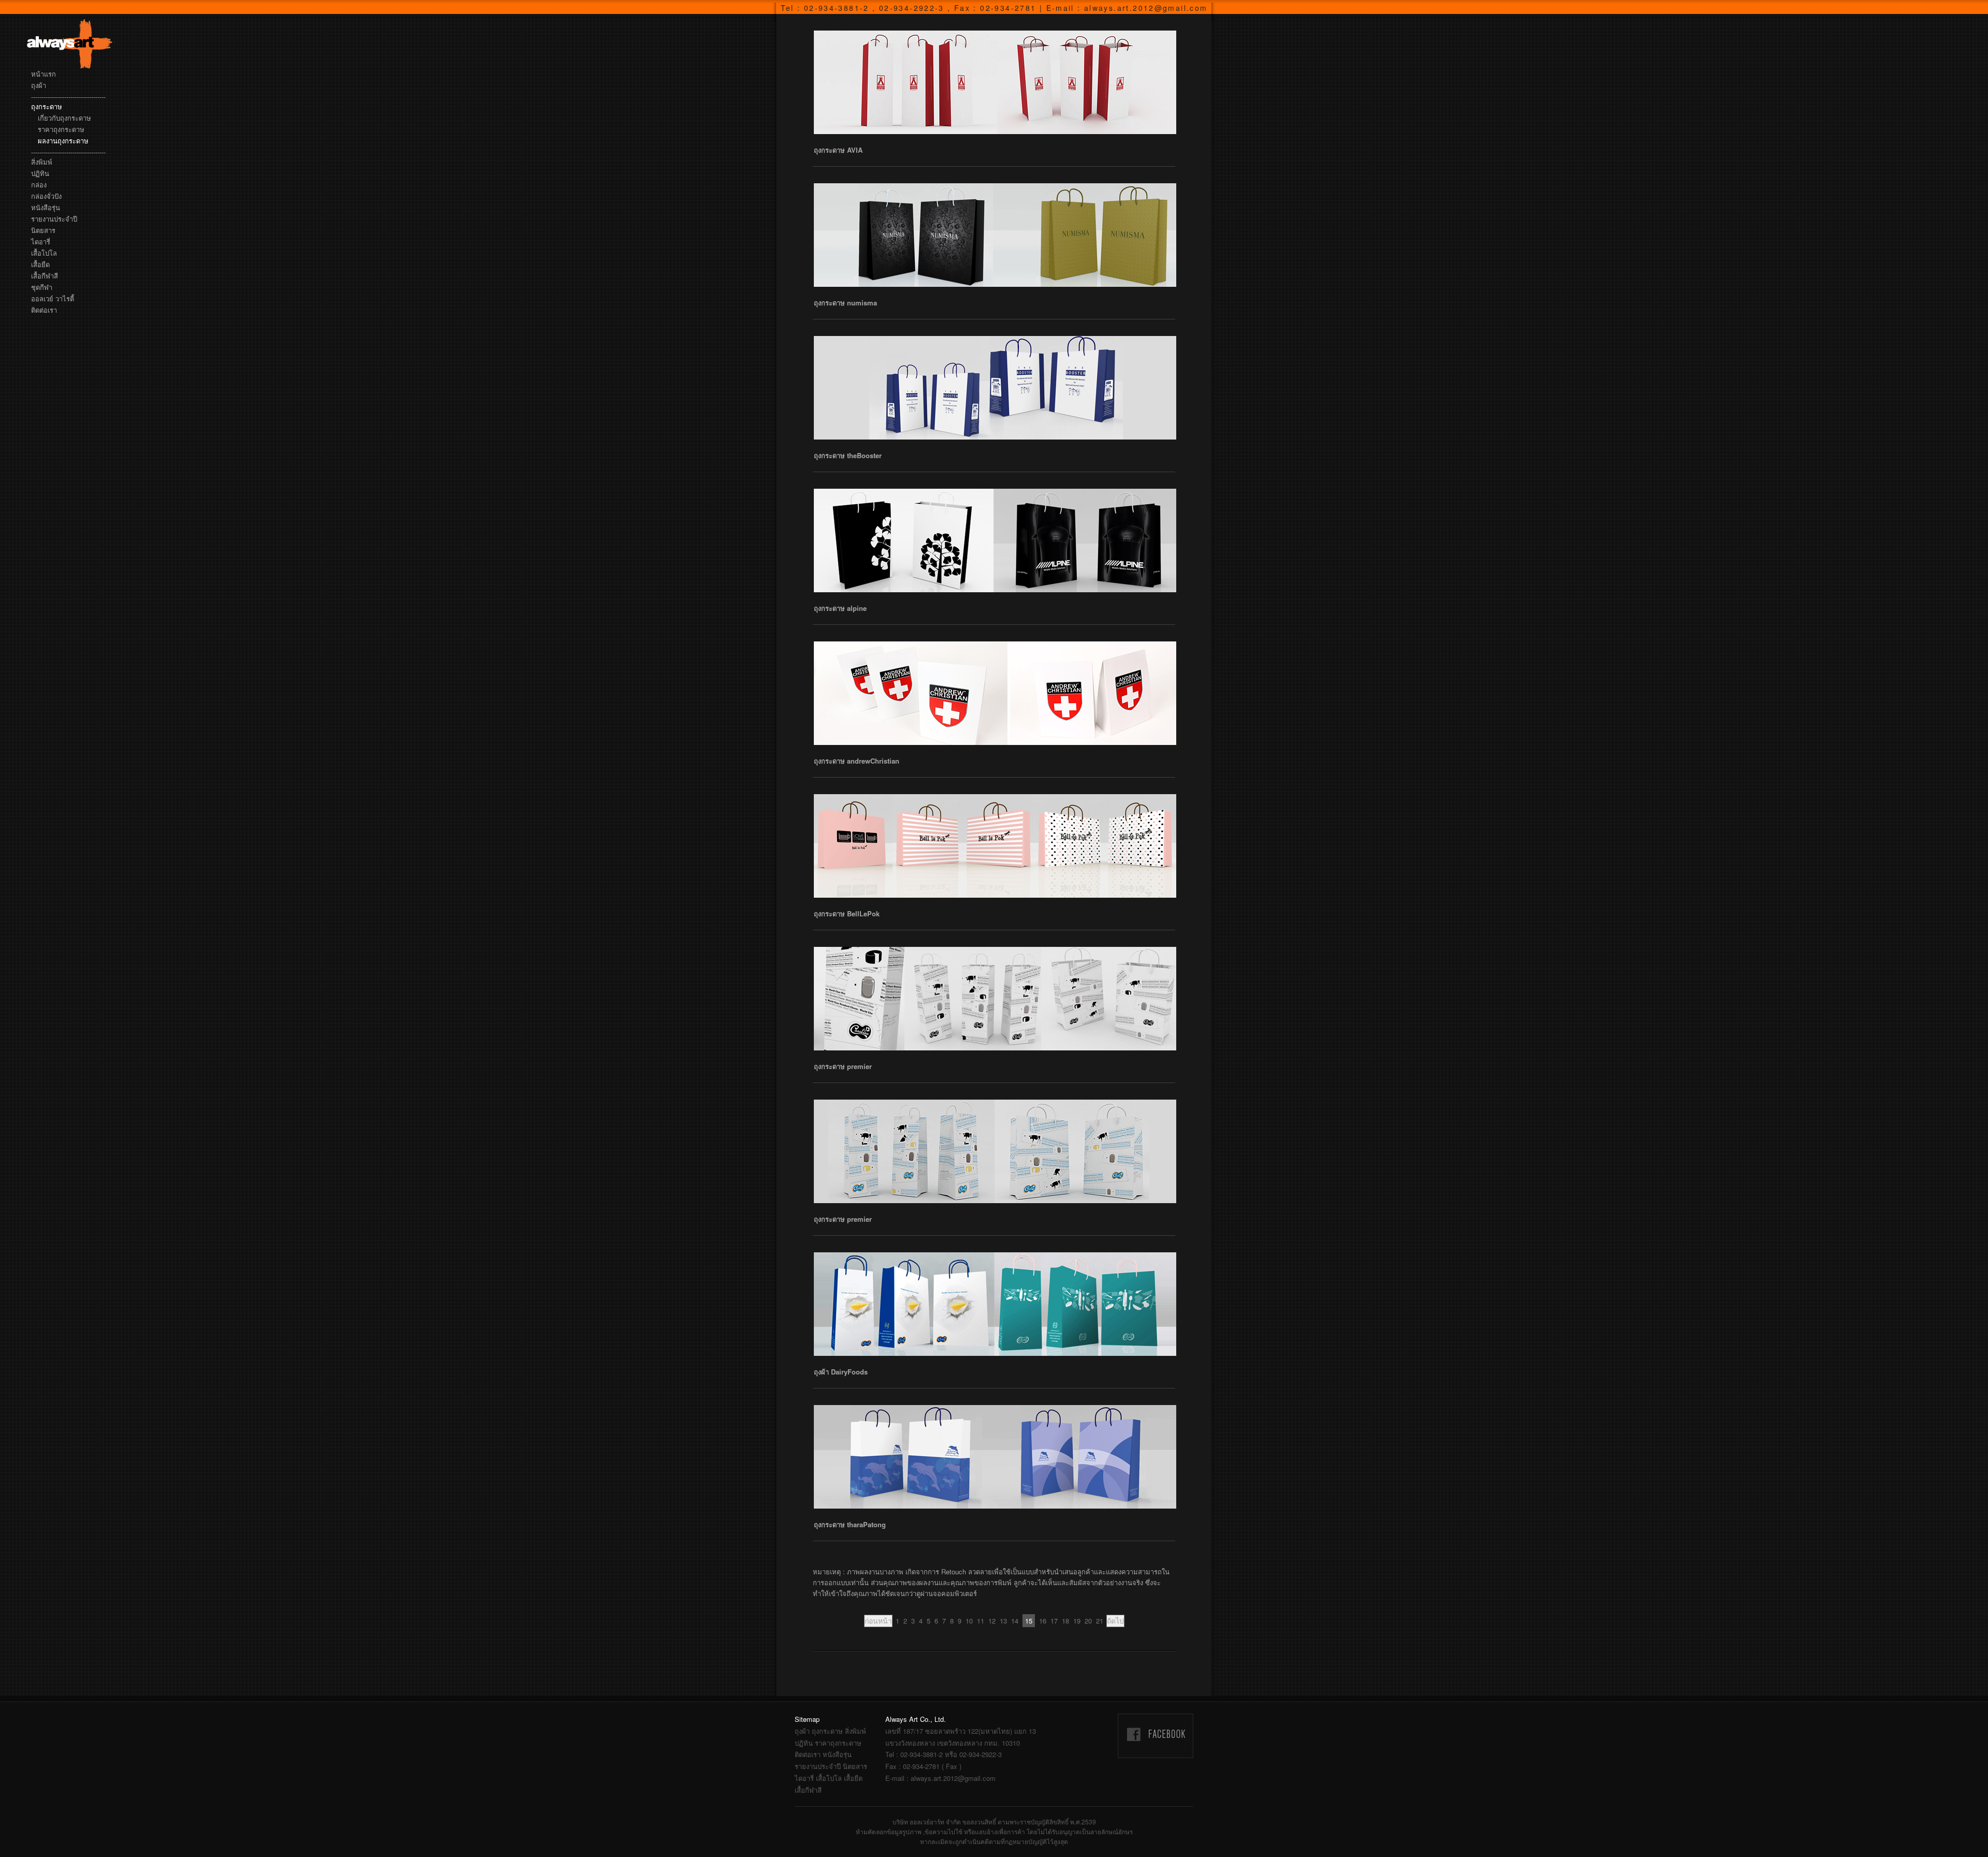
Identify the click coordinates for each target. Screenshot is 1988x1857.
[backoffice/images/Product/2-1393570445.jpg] (995, 1457)
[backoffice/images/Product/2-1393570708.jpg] (995, 235)
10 (969, 1621)
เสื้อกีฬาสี (45, 276)
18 (1065, 1621)
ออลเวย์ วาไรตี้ (53, 298)
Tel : (944, 1754)
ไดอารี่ (41, 242)
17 (1054, 1621)
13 (1003, 1621)
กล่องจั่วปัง (46, 196)
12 (992, 1621)
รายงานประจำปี (54, 219)
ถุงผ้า (39, 85)
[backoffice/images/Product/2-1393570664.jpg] (995, 540)
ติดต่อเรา (44, 310)
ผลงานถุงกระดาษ (63, 141)
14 (1015, 1621)
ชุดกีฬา (42, 287)
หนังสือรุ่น (46, 207)
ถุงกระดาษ (47, 106)
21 (1100, 1621)
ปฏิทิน (40, 173)
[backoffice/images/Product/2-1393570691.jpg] (995, 388)
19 (1077, 1621)
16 (1043, 1621)
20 (1088, 1621)
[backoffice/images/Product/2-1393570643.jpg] (995, 693)
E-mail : (940, 1778)
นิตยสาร (43, 230)
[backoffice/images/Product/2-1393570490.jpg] (995, 1151)
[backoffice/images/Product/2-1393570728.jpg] (995, 82)
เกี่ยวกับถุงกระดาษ (64, 118)
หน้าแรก (43, 74)
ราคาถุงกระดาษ (61, 129)
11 (981, 1621)
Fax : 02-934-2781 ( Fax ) (923, 1766)
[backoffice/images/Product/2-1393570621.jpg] (995, 846)
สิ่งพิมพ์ (42, 162)
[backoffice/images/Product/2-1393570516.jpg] (995, 999)
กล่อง (39, 185)
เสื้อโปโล (44, 253)
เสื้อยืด (40, 264)
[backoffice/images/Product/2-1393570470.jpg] (995, 1304)
